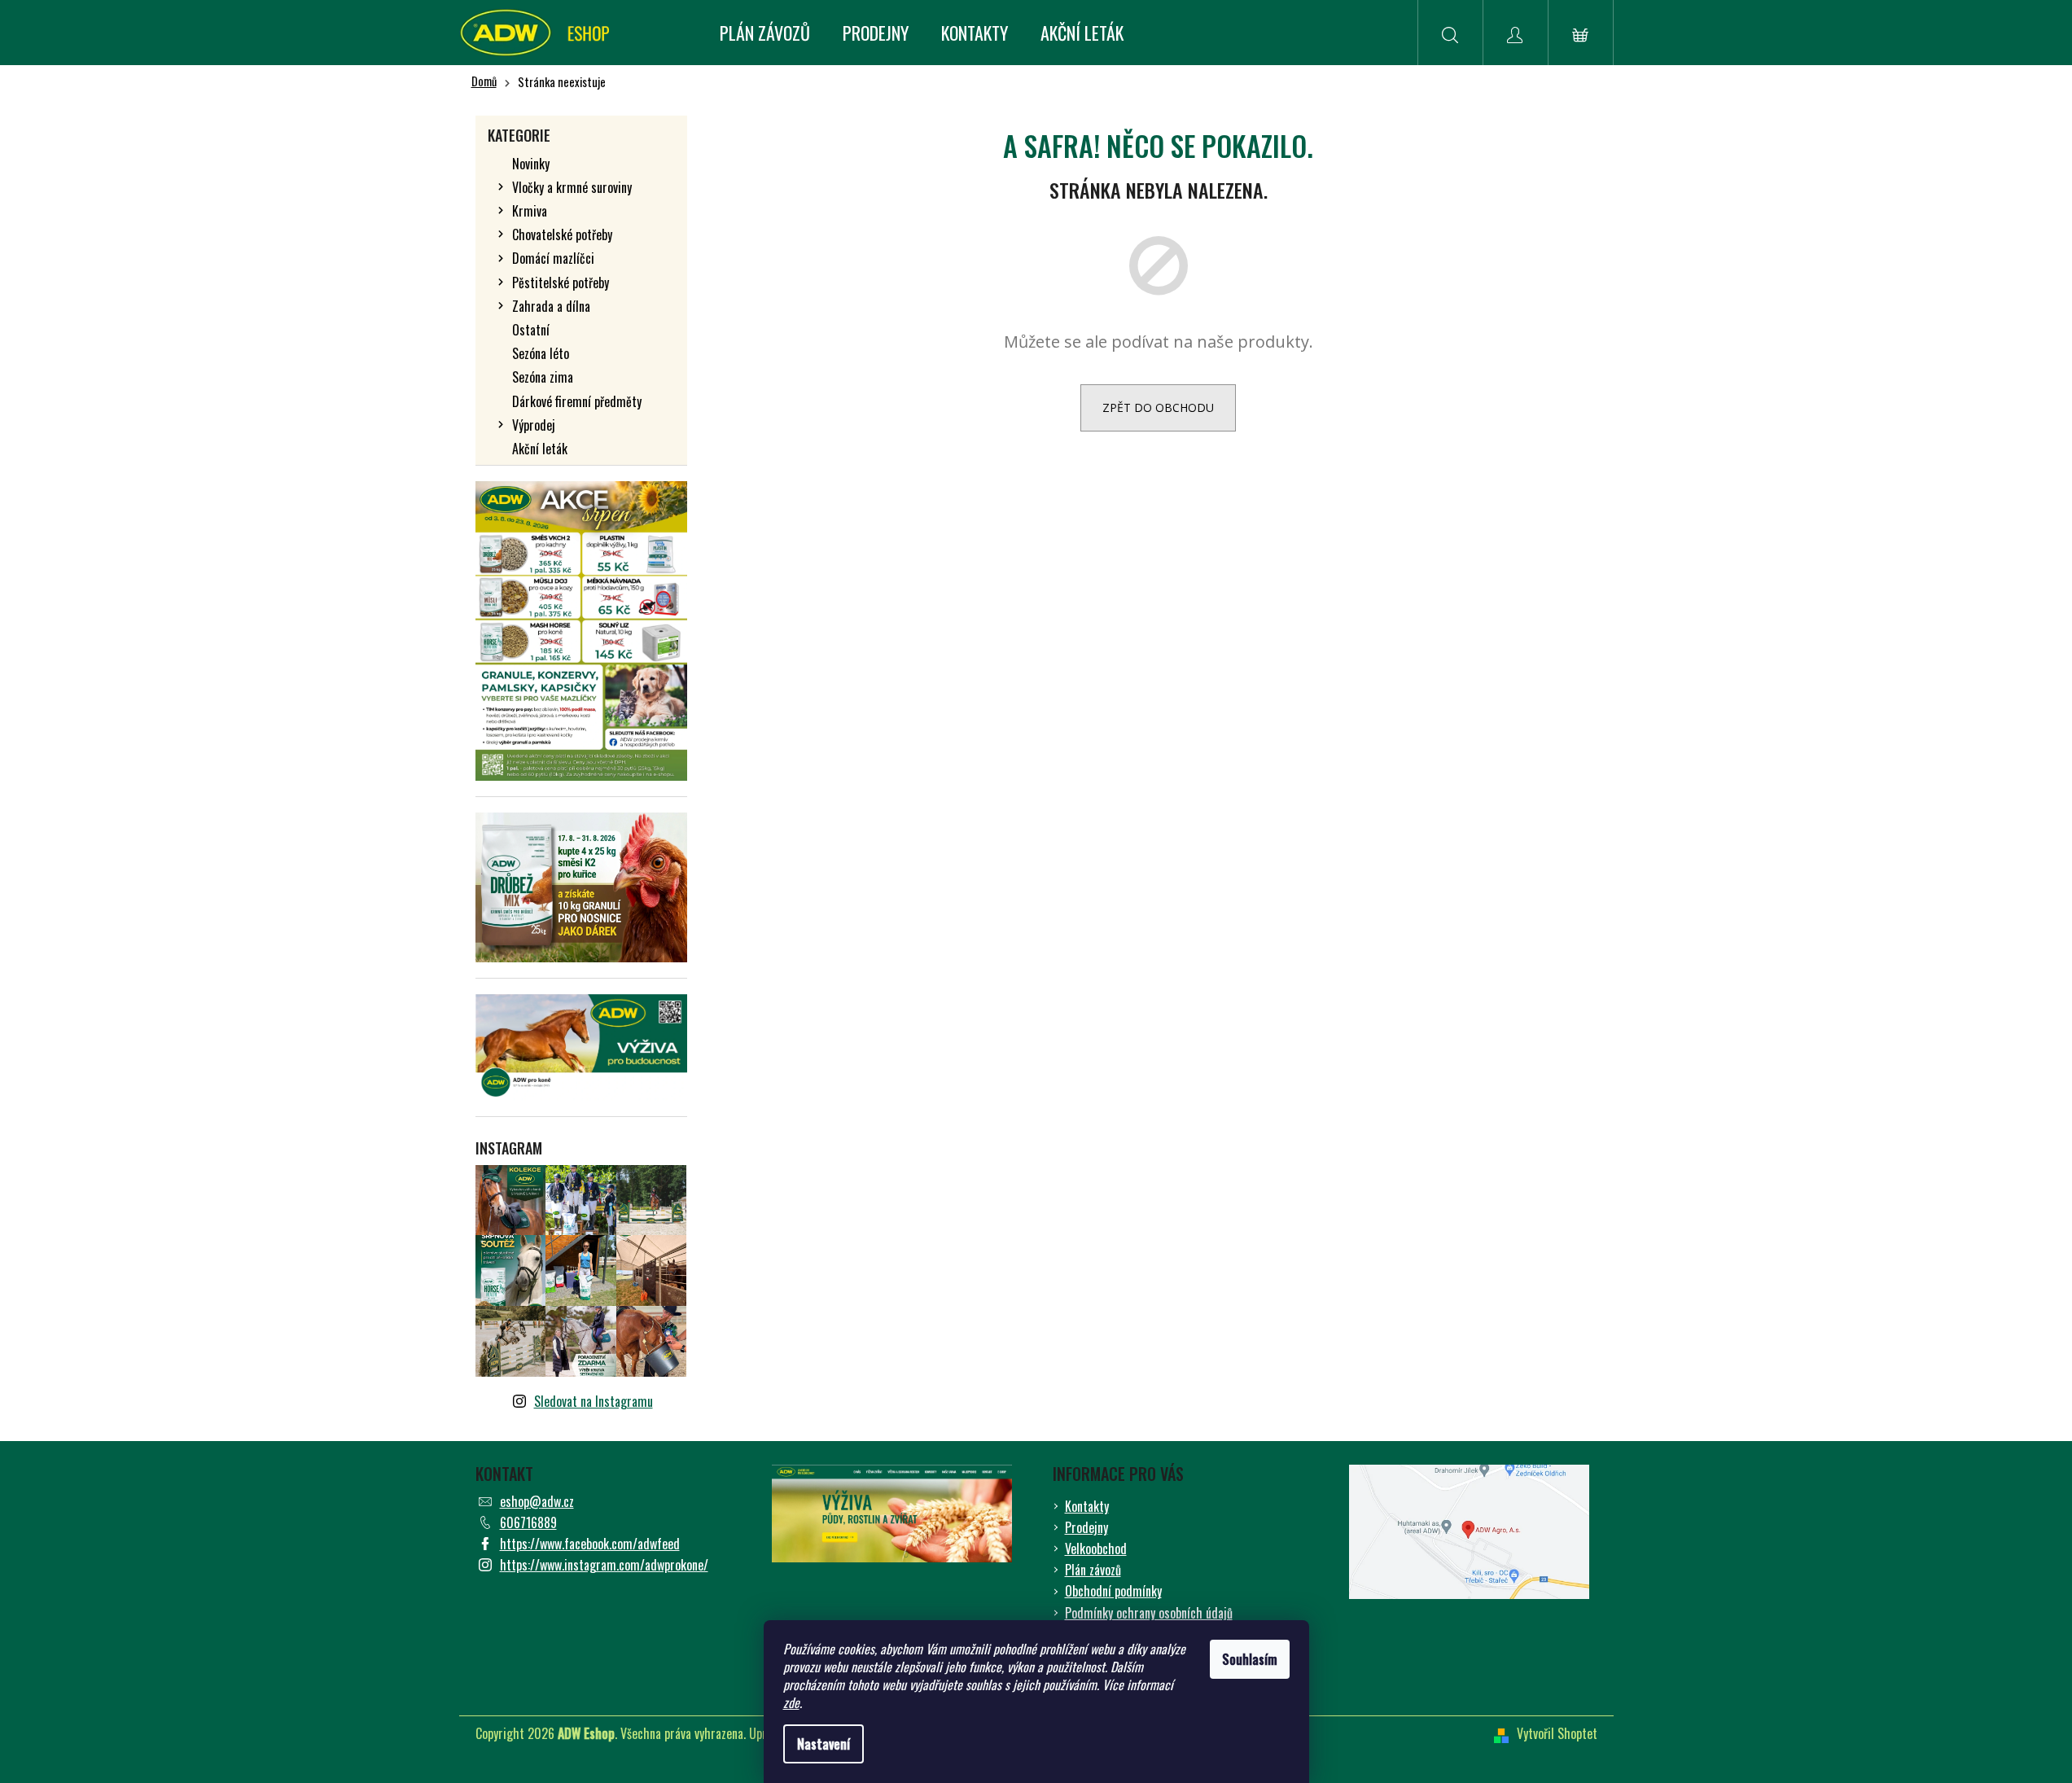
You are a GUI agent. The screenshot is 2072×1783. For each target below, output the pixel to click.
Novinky (531, 164)
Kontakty (1087, 1506)
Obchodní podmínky (1113, 1591)
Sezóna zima (543, 377)
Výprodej (534, 425)
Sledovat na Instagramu (594, 1401)
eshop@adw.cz (537, 1501)
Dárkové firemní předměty (577, 401)
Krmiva (530, 211)
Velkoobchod (1096, 1549)
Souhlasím (1250, 1659)
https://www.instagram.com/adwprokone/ (604, 1565)
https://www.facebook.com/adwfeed (590, 1544)
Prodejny (1086, 1527)
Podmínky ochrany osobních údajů (1149, 1613)
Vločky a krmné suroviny (572, 187)
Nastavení (824, 1744)
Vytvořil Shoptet (1557, 1733)
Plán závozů (1093, 1570)
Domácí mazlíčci (553, 258)
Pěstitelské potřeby (561, 283)
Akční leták (540, 449)
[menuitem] (765, 33)
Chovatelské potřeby (562, 234)
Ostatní (531, 330)
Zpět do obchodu (1158, 407)
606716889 (528, 1522)
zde (791, 1702)
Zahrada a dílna (551, 306)
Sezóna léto (541, 353)
